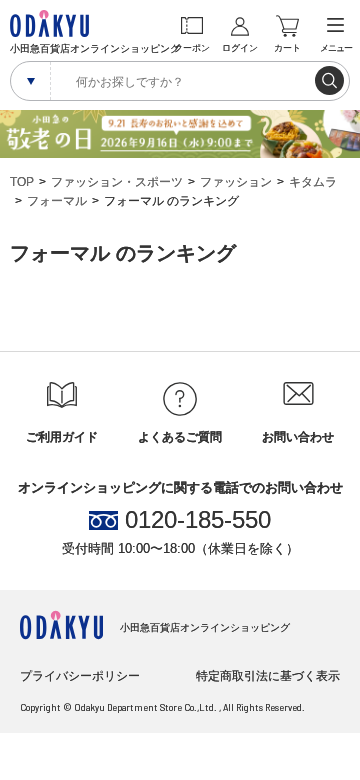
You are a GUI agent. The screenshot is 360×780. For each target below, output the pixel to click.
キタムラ (313, 182)
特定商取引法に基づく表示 (268, 676)
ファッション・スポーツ (117, 182)
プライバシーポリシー (80, 676)
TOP (22, 182)
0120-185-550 (198, 520)
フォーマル (57, 201)
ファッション (236, 182)
